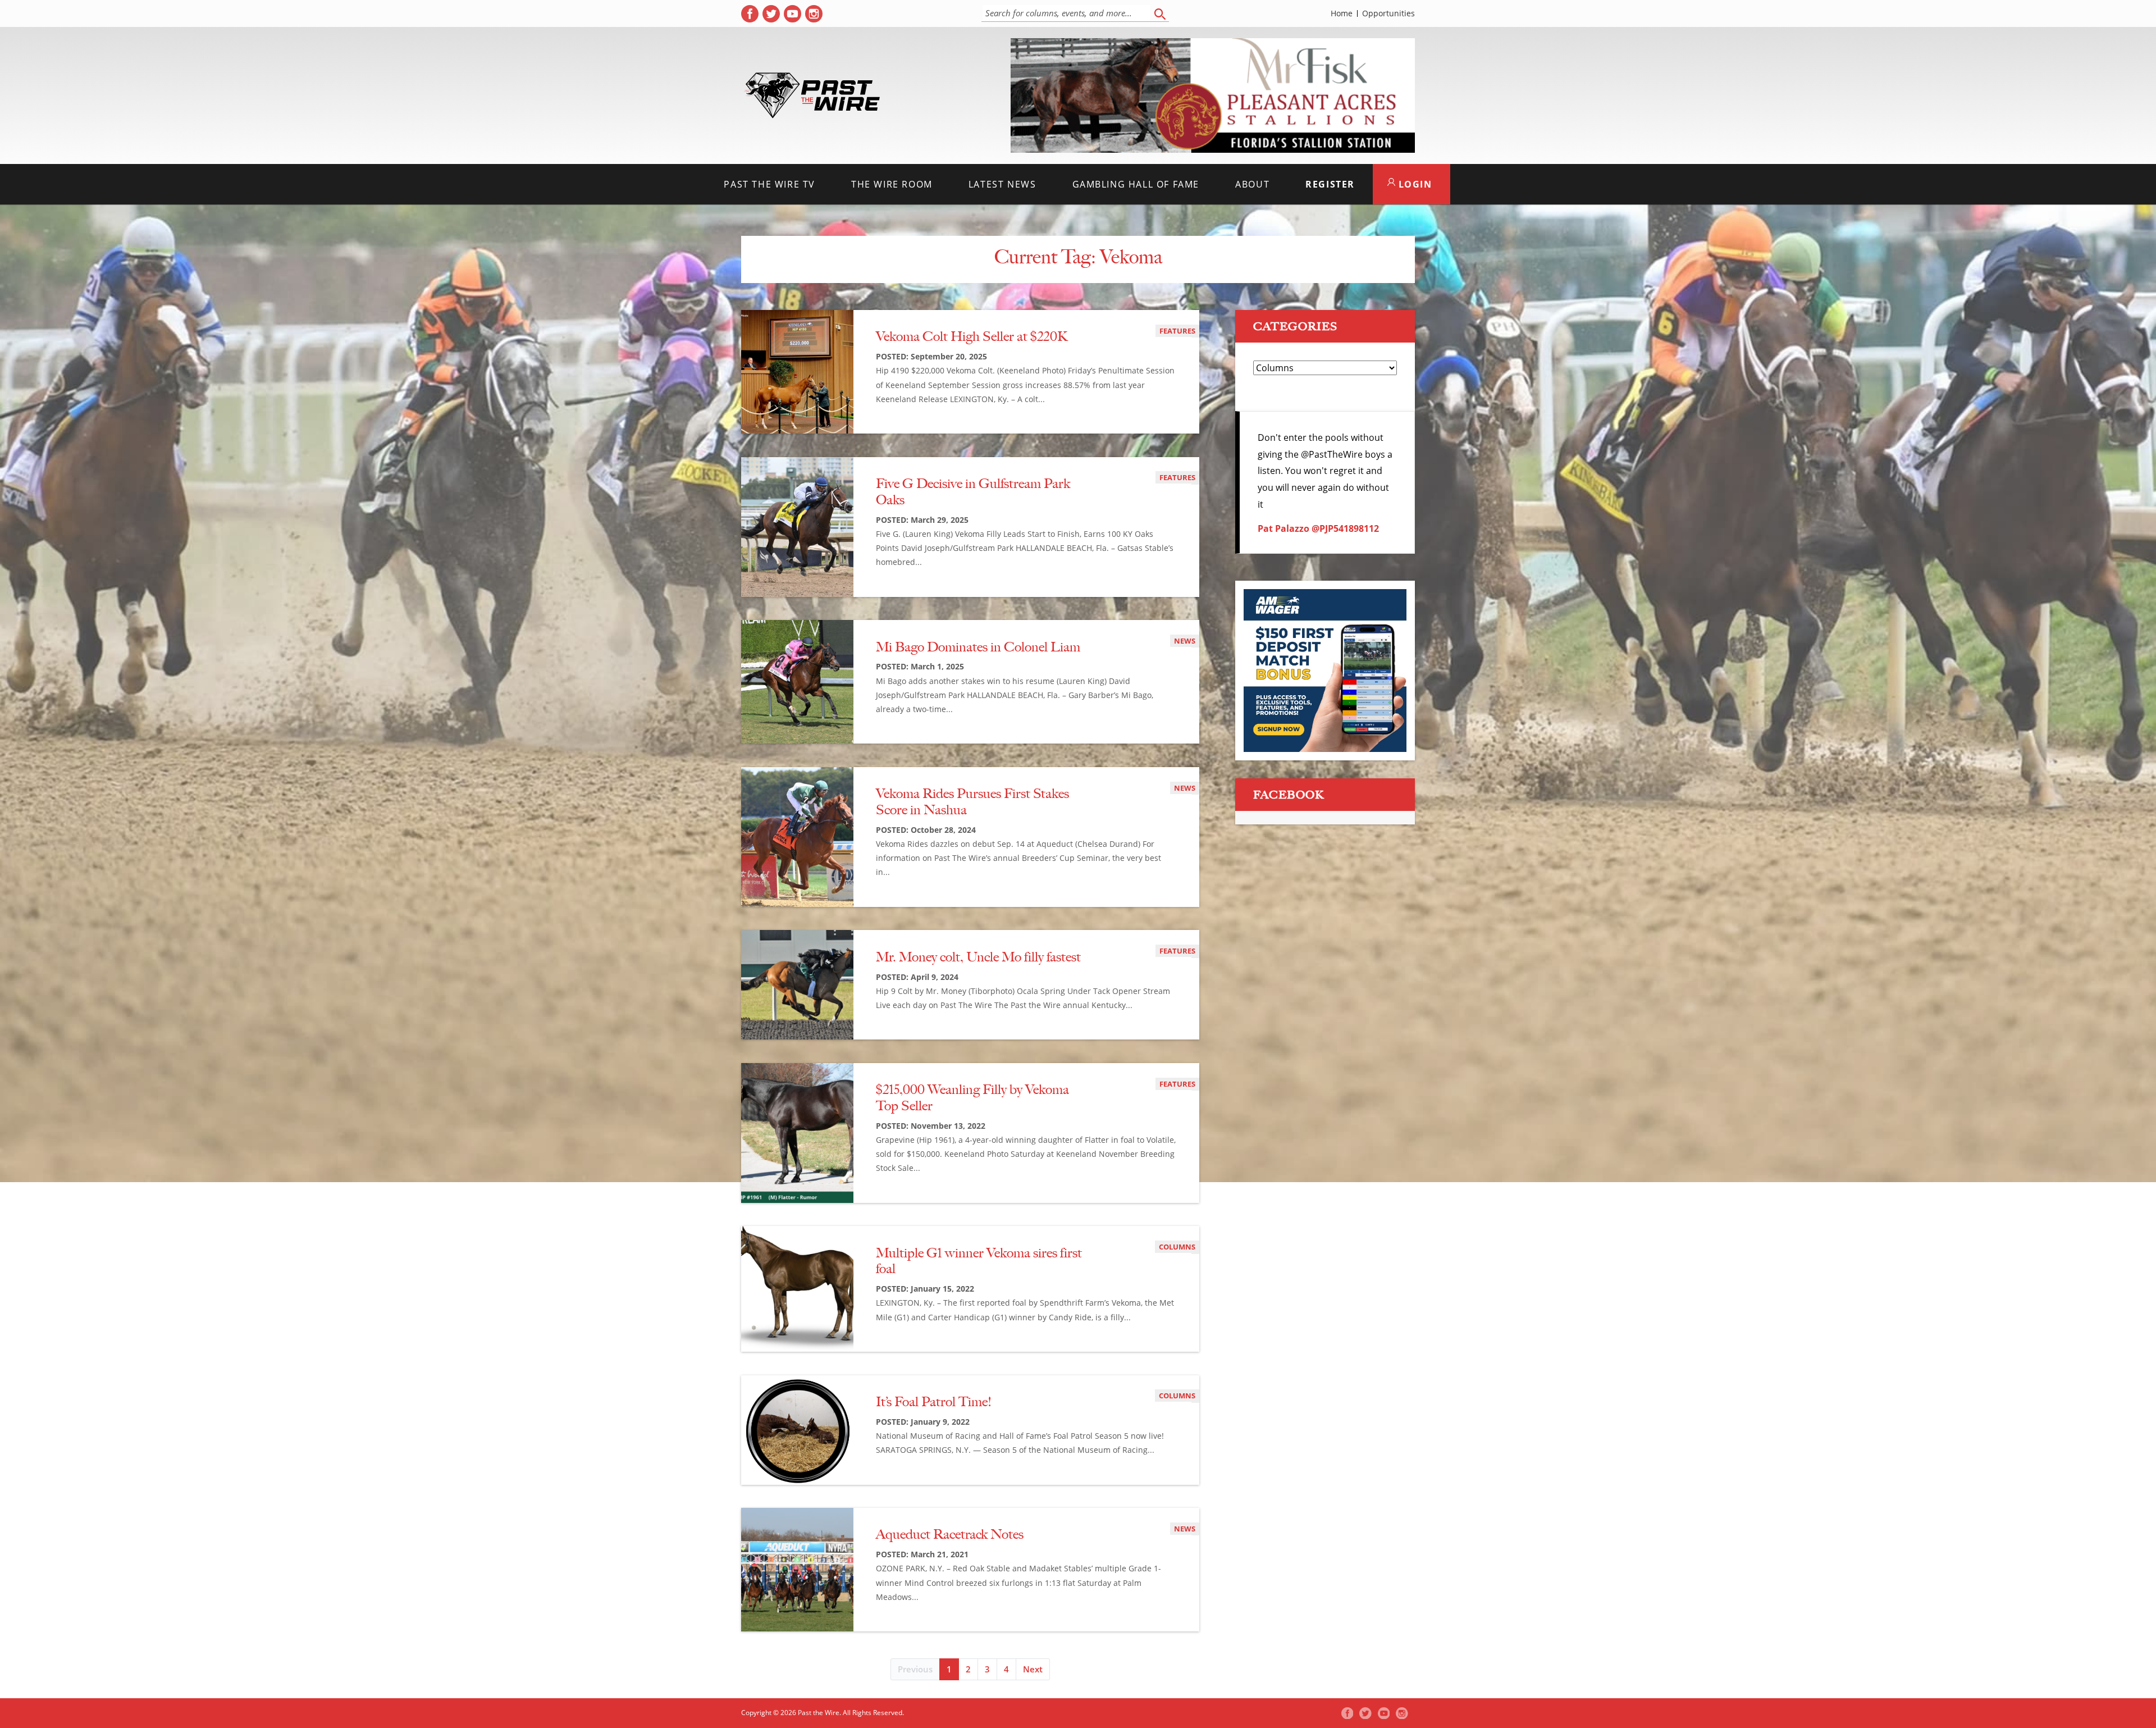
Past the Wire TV (769, 184)
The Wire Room (892, 184)
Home (1342, 13)
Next (1033, 1669)
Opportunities (1388, 13)
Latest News (1002, 184)
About (1252, 184)
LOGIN (1414, 184)
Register (1330, 184)
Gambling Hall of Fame (1136, 184)
